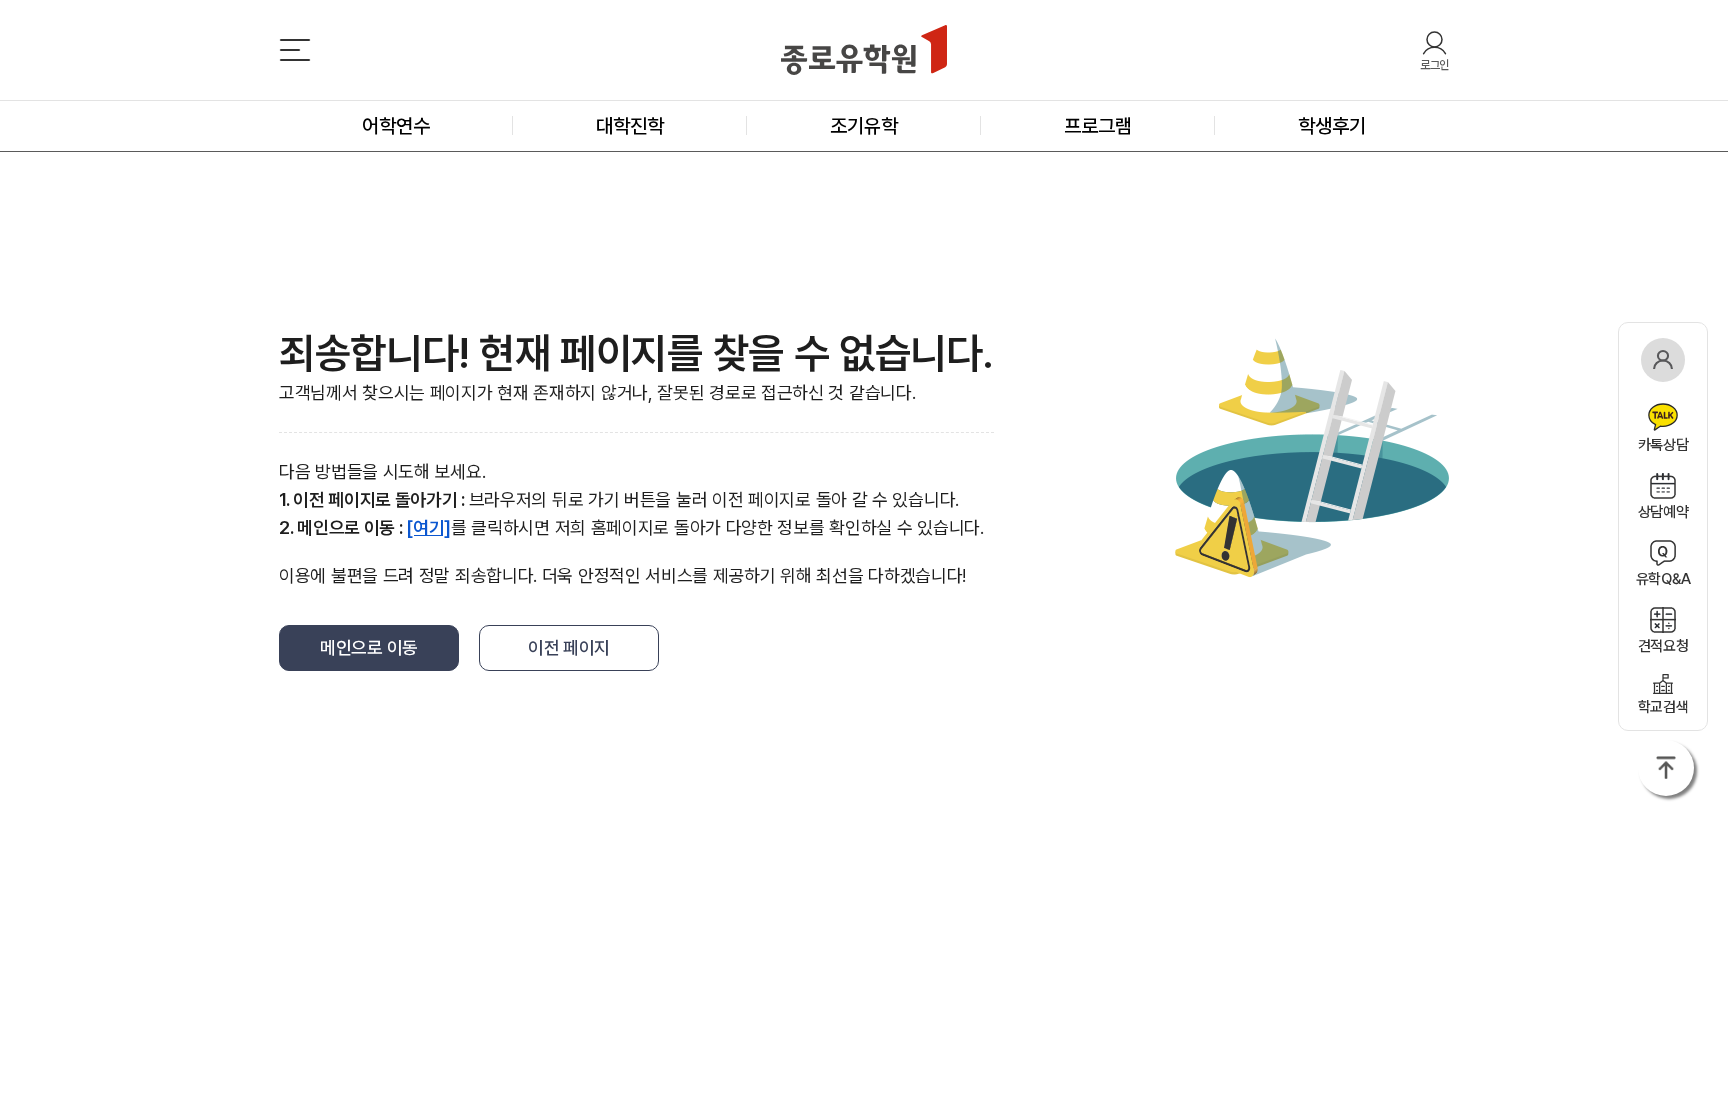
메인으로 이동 (369, 647)
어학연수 (396, 126)
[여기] (428, 527)
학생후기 (1332, 126)
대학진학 (630, 126)
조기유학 (864, 126)
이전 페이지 (569, 647)
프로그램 (1098, 126)
